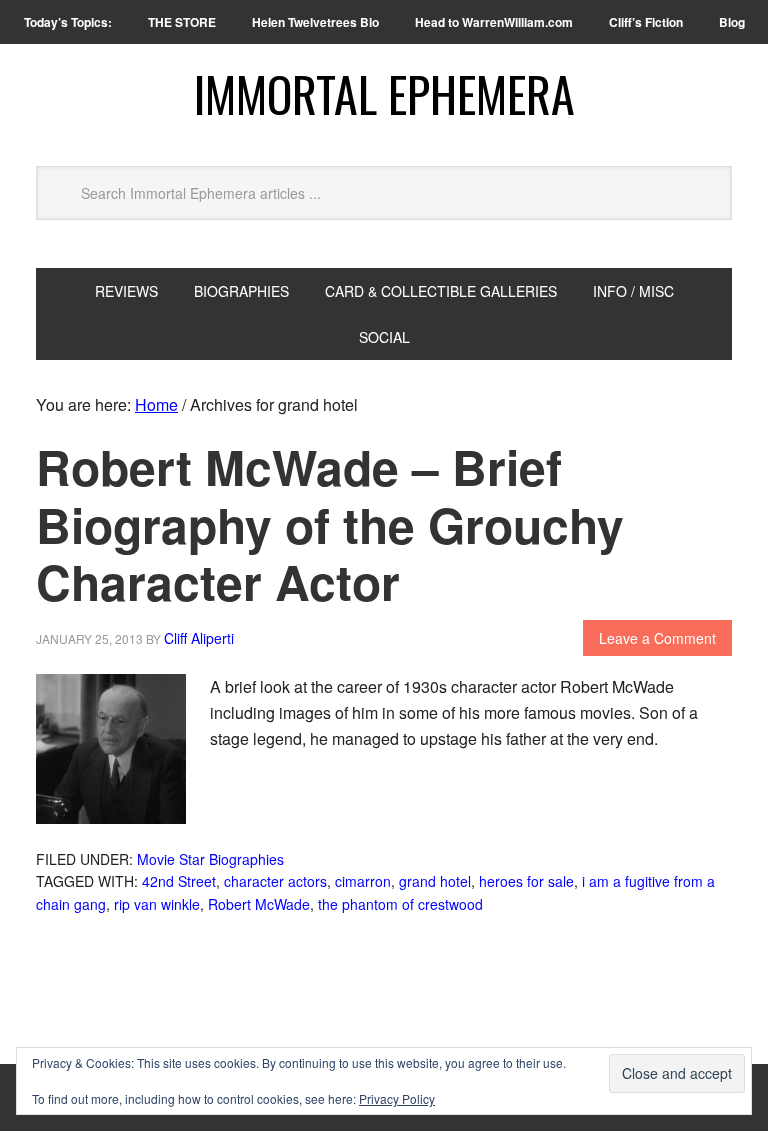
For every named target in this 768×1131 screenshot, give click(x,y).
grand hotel (435, 881)
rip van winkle (157, 904)
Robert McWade (259, 904)
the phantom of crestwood (400, 904)
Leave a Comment (657, 638)
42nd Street (179, 881)
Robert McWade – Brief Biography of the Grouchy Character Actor (330, 524)
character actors (275, 881)
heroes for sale (526, 881)
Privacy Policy (397, 1098)
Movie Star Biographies (210, 859)
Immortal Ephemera (384, 93)
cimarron (363, 881)
